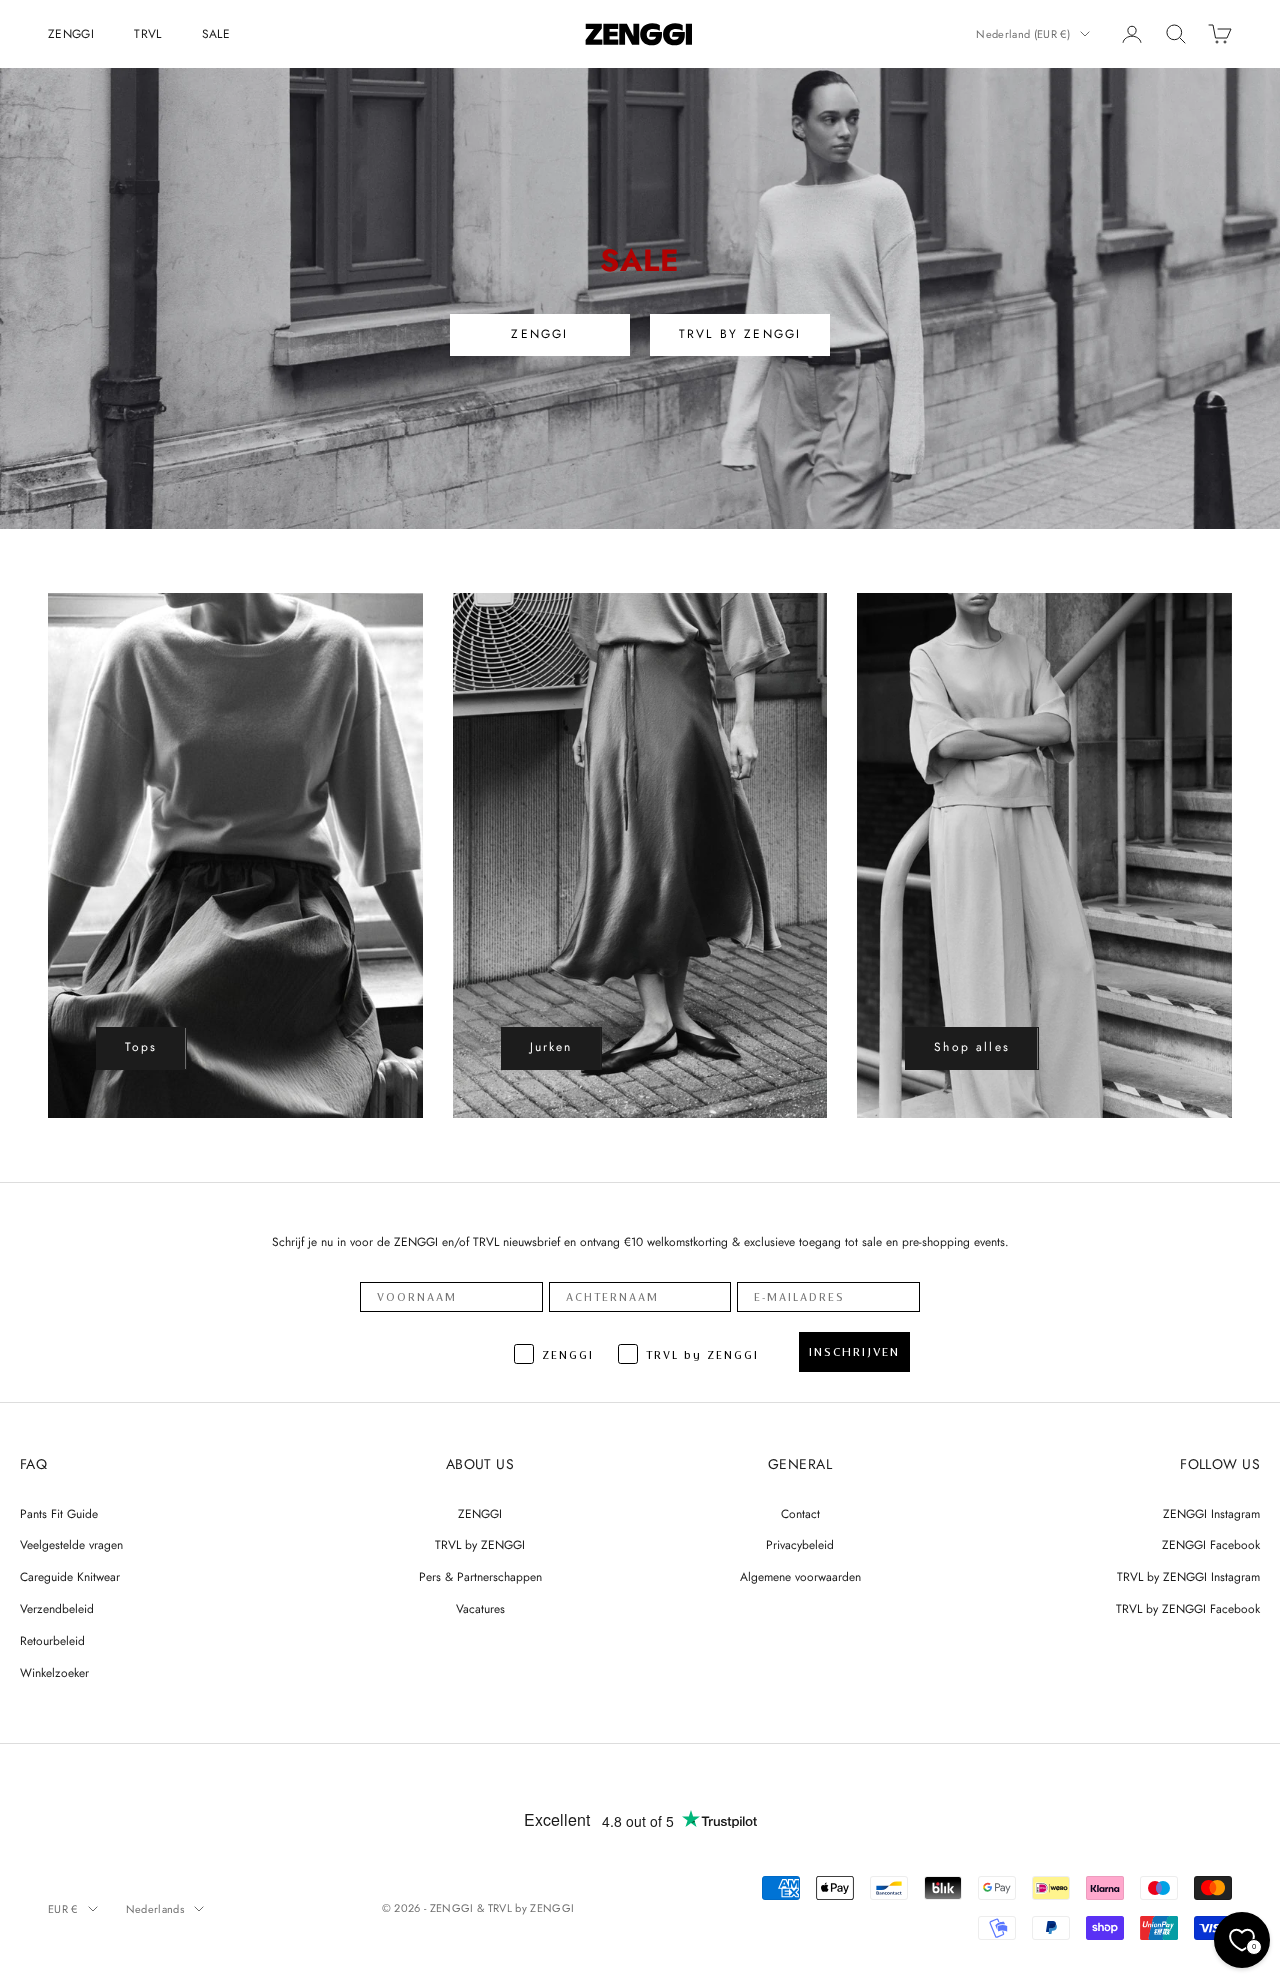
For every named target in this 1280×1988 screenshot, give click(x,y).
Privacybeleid (800, 1545)
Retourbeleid (52, 1641)
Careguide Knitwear (70, 1577)
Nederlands (155, 1909)
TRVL (147, 34)
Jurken (551, 1047)
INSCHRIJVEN (854, 1352)
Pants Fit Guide (59, 1514)
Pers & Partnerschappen (480, 1577)
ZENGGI (71, 34)
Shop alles (972, 1047)
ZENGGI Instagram (1211, 1514)
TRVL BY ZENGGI (740, 334)
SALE (216, 34)
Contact (800, 1514)
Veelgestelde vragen (71, 1545)
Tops (141, 1047)
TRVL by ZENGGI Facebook (1188, 1609)
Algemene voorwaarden (800, 1577)
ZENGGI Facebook (1211, 1545)
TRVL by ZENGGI (480, 1545)
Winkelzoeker (54, 1673)
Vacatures (480, 1609)
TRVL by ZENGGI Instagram (1188, 1577)
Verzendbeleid (57, 1609)
